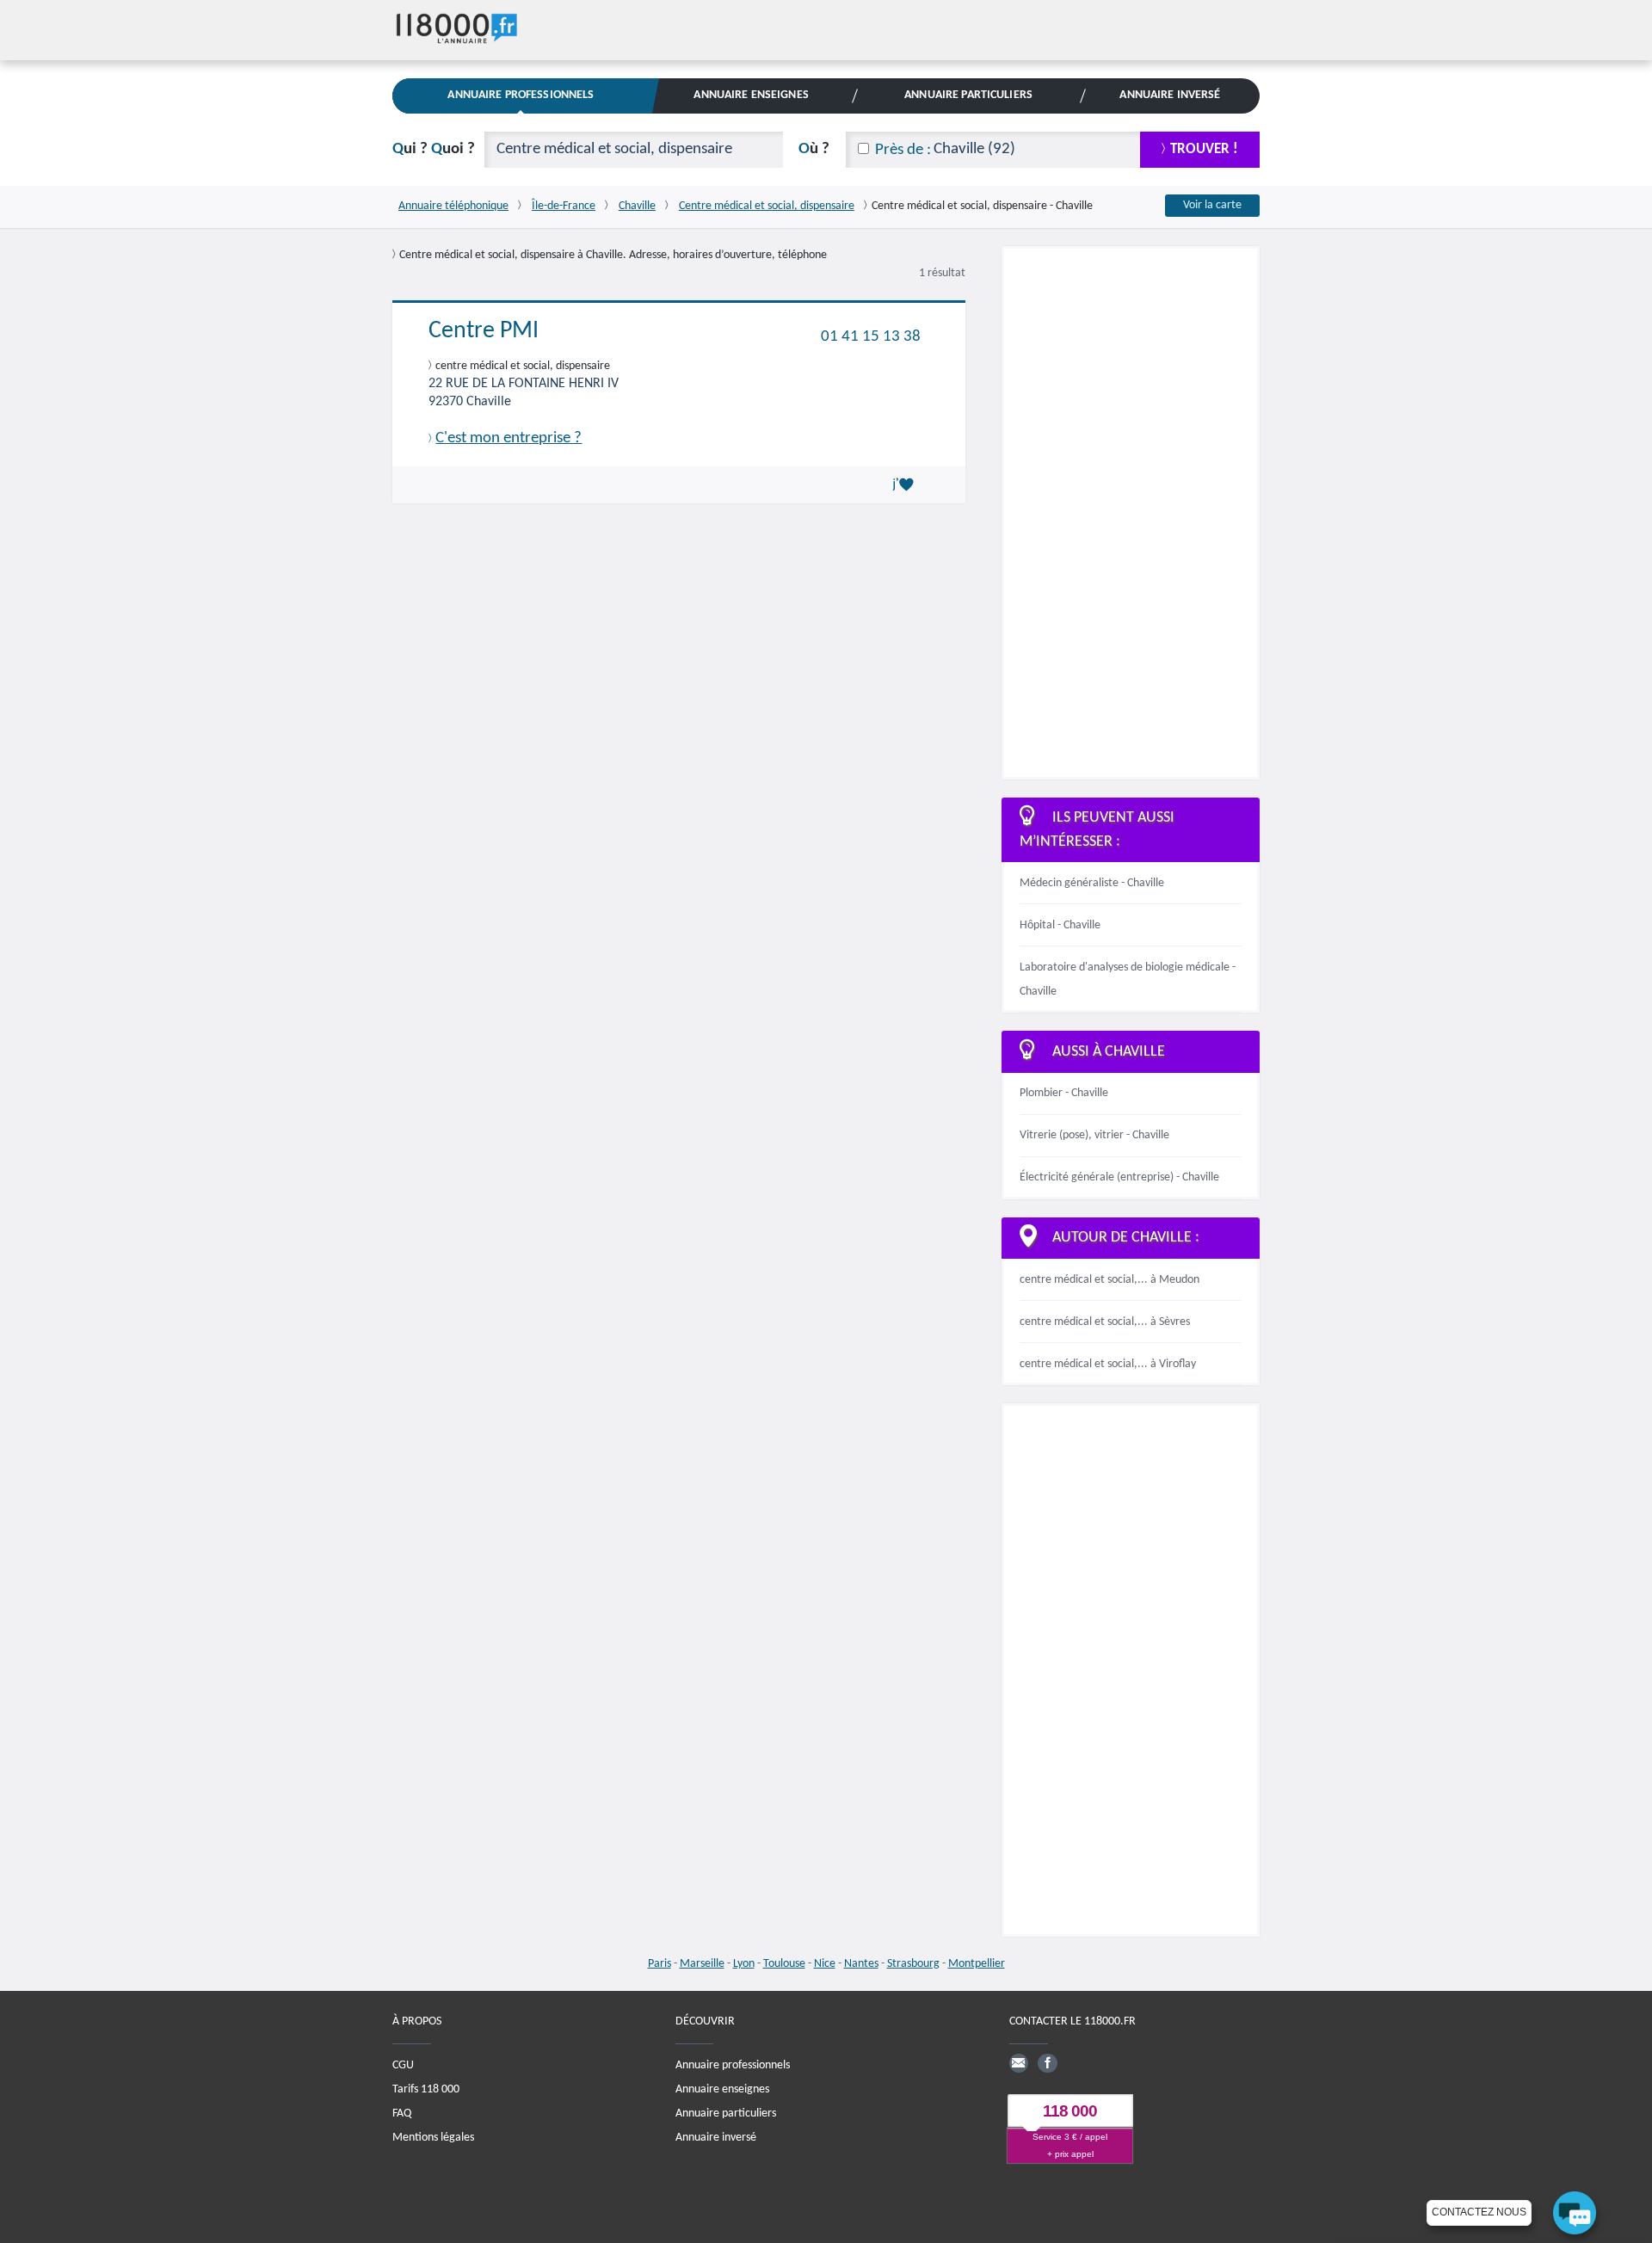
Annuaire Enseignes (751, 95)
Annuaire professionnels (733, 2065)
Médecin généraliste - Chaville (1092, 883)
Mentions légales (433, 2138)
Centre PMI (484, 331)
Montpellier (977, 1964)
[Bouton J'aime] (906, 484)
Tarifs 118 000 (426, 2089)
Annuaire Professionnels (521, 95)
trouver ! (1204, 149)
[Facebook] (1047, 2063)
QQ (434, 149)
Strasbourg (913, 1964)
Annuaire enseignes (722, 2089)
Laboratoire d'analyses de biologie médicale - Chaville (1128, 980)
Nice (825, 1964)
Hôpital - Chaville (1060, 925)
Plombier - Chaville (1064, 1093)
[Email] (1019, 2063)
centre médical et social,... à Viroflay (1108, 1364)
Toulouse (784, 1964)
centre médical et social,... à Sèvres (1105, 1322)
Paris (660, 1964)
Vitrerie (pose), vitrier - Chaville (1094, 1135)
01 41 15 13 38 (871, 336)
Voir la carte (1212, 205)
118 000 (1070, 2111)
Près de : (903, 150)
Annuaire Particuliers (968, 95)
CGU (403, 2065)
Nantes (861, 1964)
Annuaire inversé (716, 2138)
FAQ (402, 2114)
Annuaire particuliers (726, 2114)
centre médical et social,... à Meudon (1110, 1280)
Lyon (744, 1964)
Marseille (702, 1964)
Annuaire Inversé (1170, 95)
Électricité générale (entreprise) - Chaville (1119, 1177)
